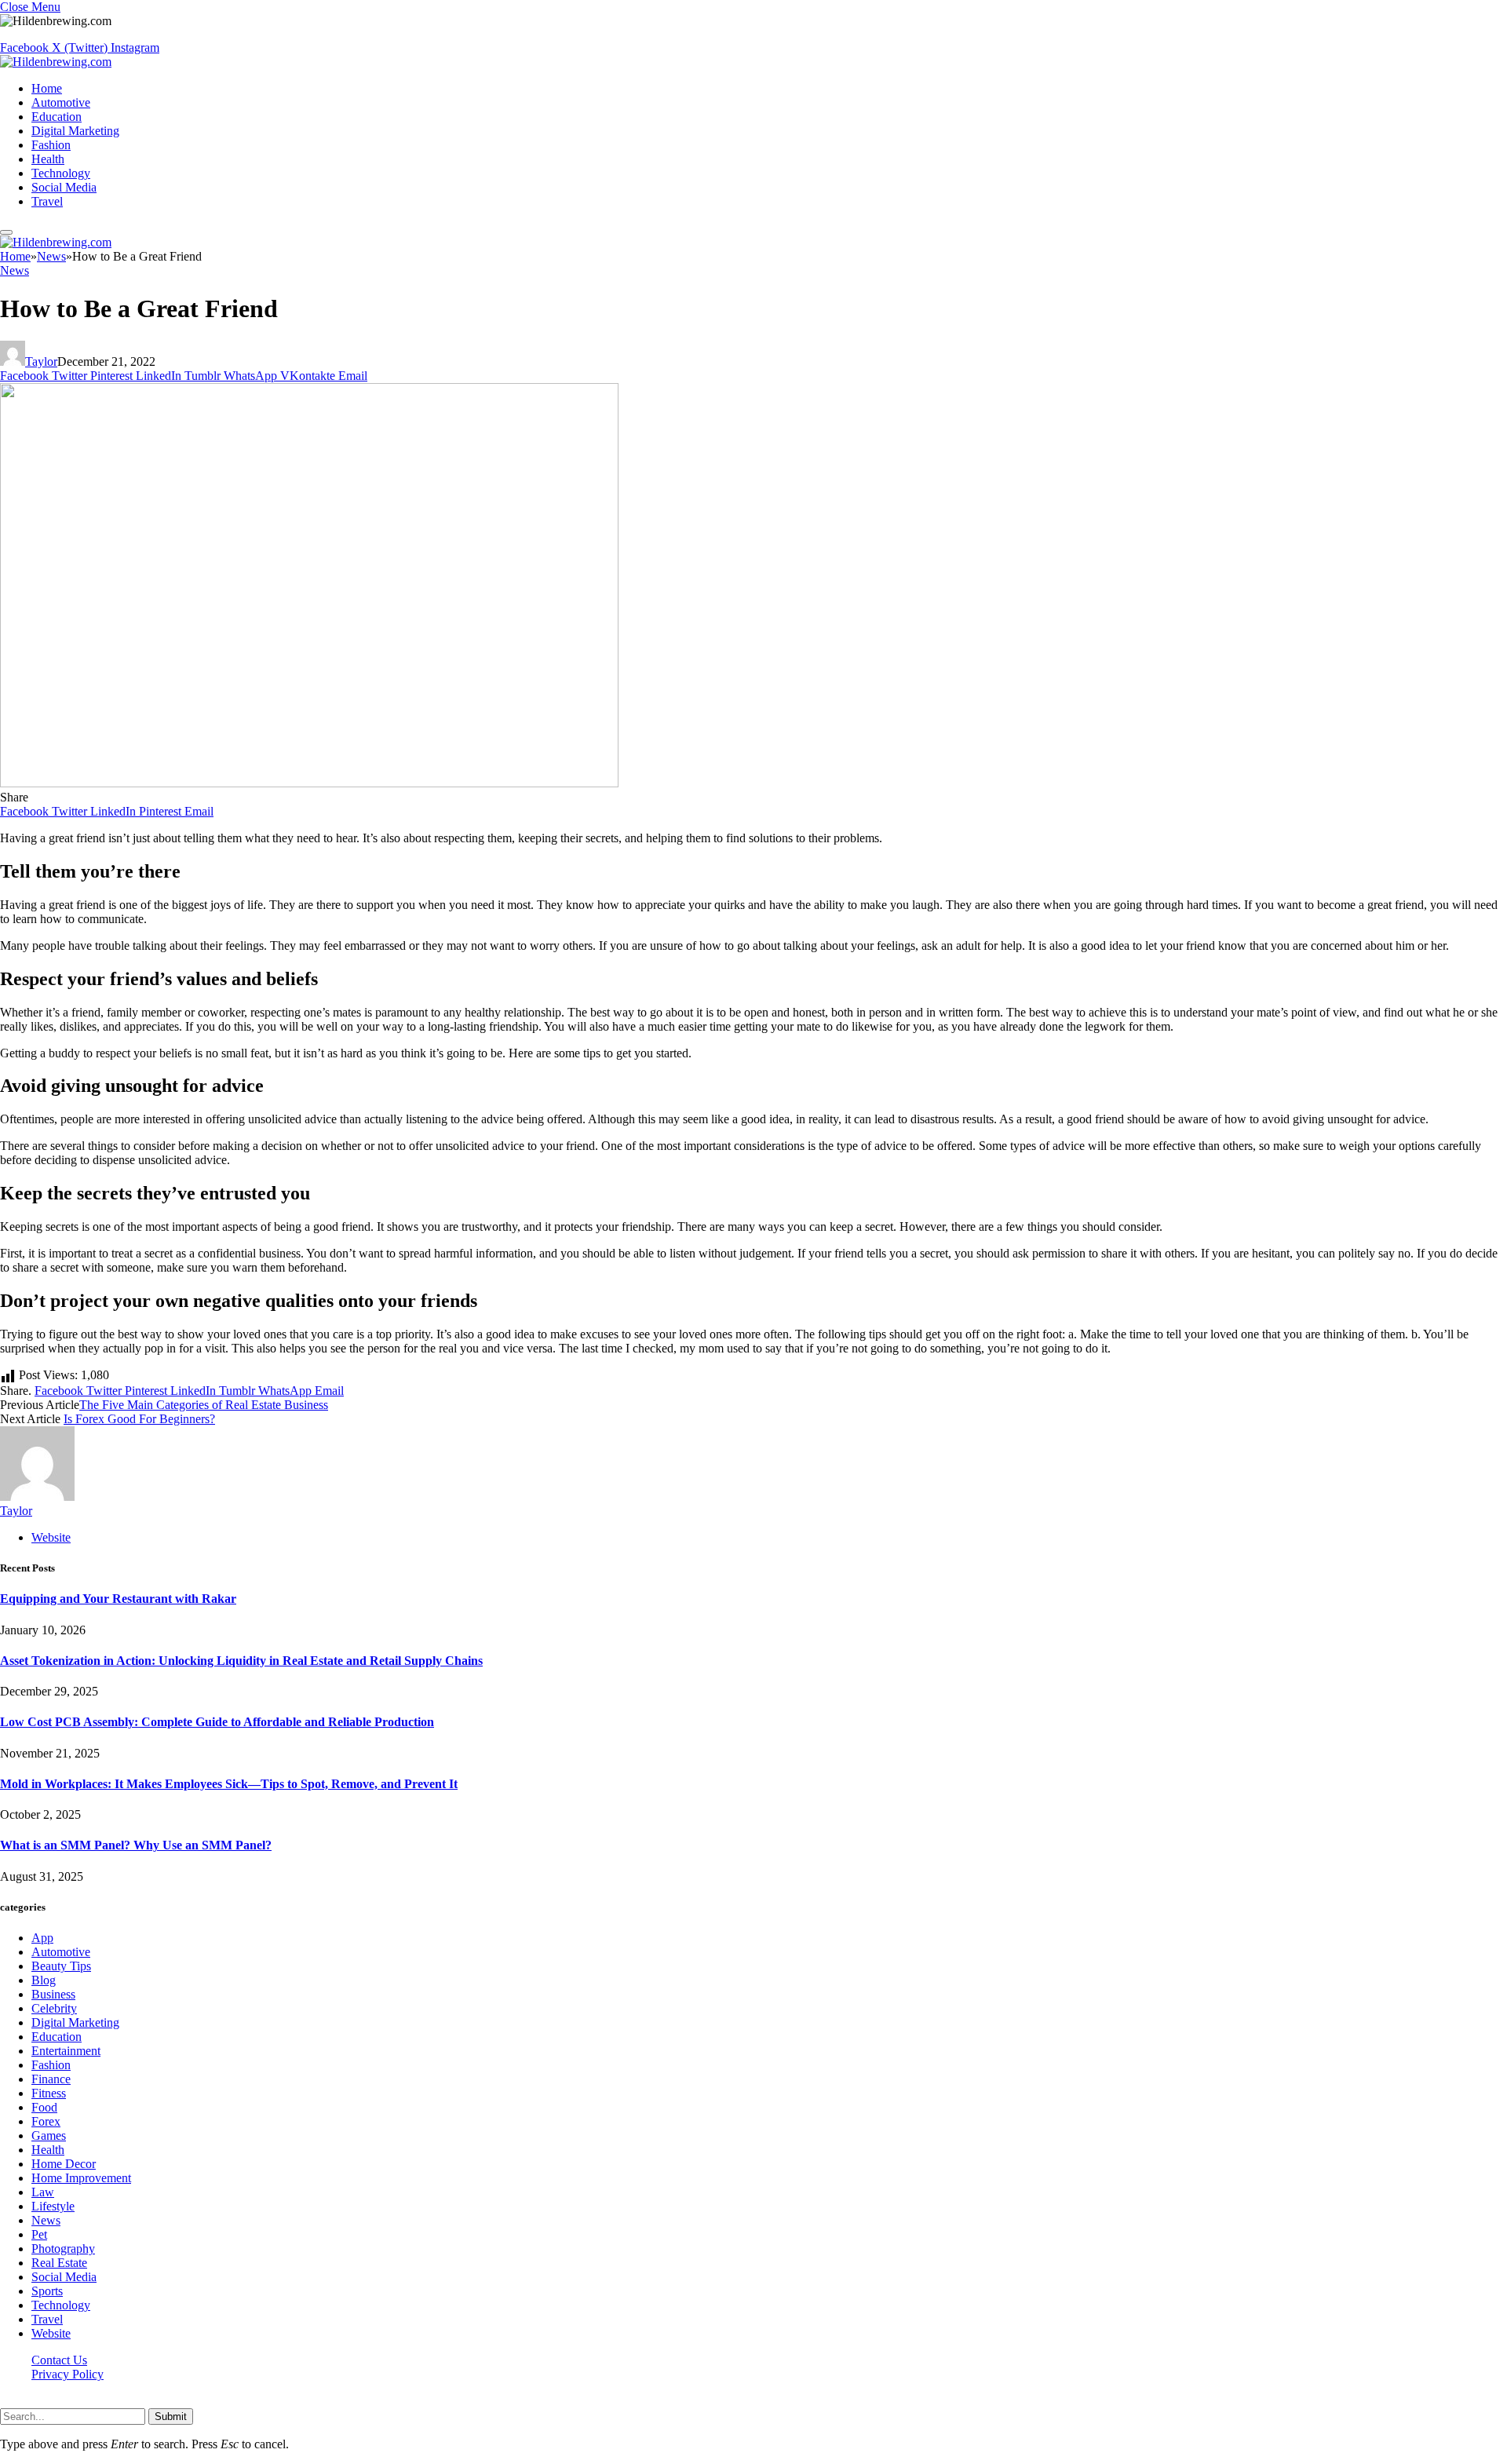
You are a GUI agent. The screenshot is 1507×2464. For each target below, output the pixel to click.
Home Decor (64, 2164)
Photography (63, 2249)
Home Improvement (81, 2178)
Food (44, 2107)
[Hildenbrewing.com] (56, 62)
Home (47, 88)
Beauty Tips (61, 1966)
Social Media (64, 187)
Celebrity (54, 2008)
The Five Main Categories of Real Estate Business (204, 1405)
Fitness (49, 2093)
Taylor (41, 361)
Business (53, 1994)
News (15, 270)
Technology (61, 173)
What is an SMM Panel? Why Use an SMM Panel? (136, 1845)
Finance (51, 2079)
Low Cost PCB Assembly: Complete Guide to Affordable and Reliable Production (217, 1722)
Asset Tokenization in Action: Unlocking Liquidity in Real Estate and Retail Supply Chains (241, 1661)
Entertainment (66, 2051)
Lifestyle (53, 2206)
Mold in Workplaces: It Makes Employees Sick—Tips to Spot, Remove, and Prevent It (229, 1784)
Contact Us (59, 2360)
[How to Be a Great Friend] (309, 783)
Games (49, 2135)
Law (43, 2192)
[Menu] (6, 232)
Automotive (61, 102)
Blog (44, 1980)
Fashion (51, 145)
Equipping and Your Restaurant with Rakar (118, 1599)
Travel (47, 201)
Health (48, 159)
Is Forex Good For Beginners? (139, 1419)
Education (57, 117)
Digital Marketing (75, 131)
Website (51, 2333)
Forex (46, 2121)
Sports (47, 2291)
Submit (171, 2417)
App (42, 1938)
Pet (39, 2234)
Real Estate (59, 2263)
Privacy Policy (68, 2374)
